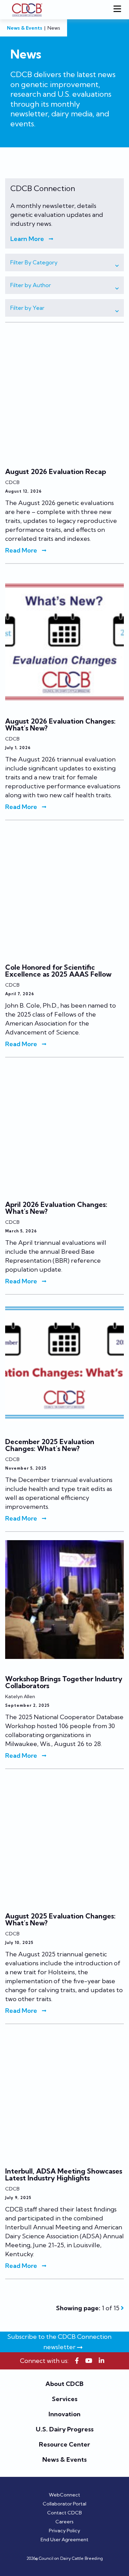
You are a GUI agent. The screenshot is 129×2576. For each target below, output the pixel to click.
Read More (21, 550)
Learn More (27, 239)
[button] (64, 262)
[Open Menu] (119, 10)
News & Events (25, 28)
